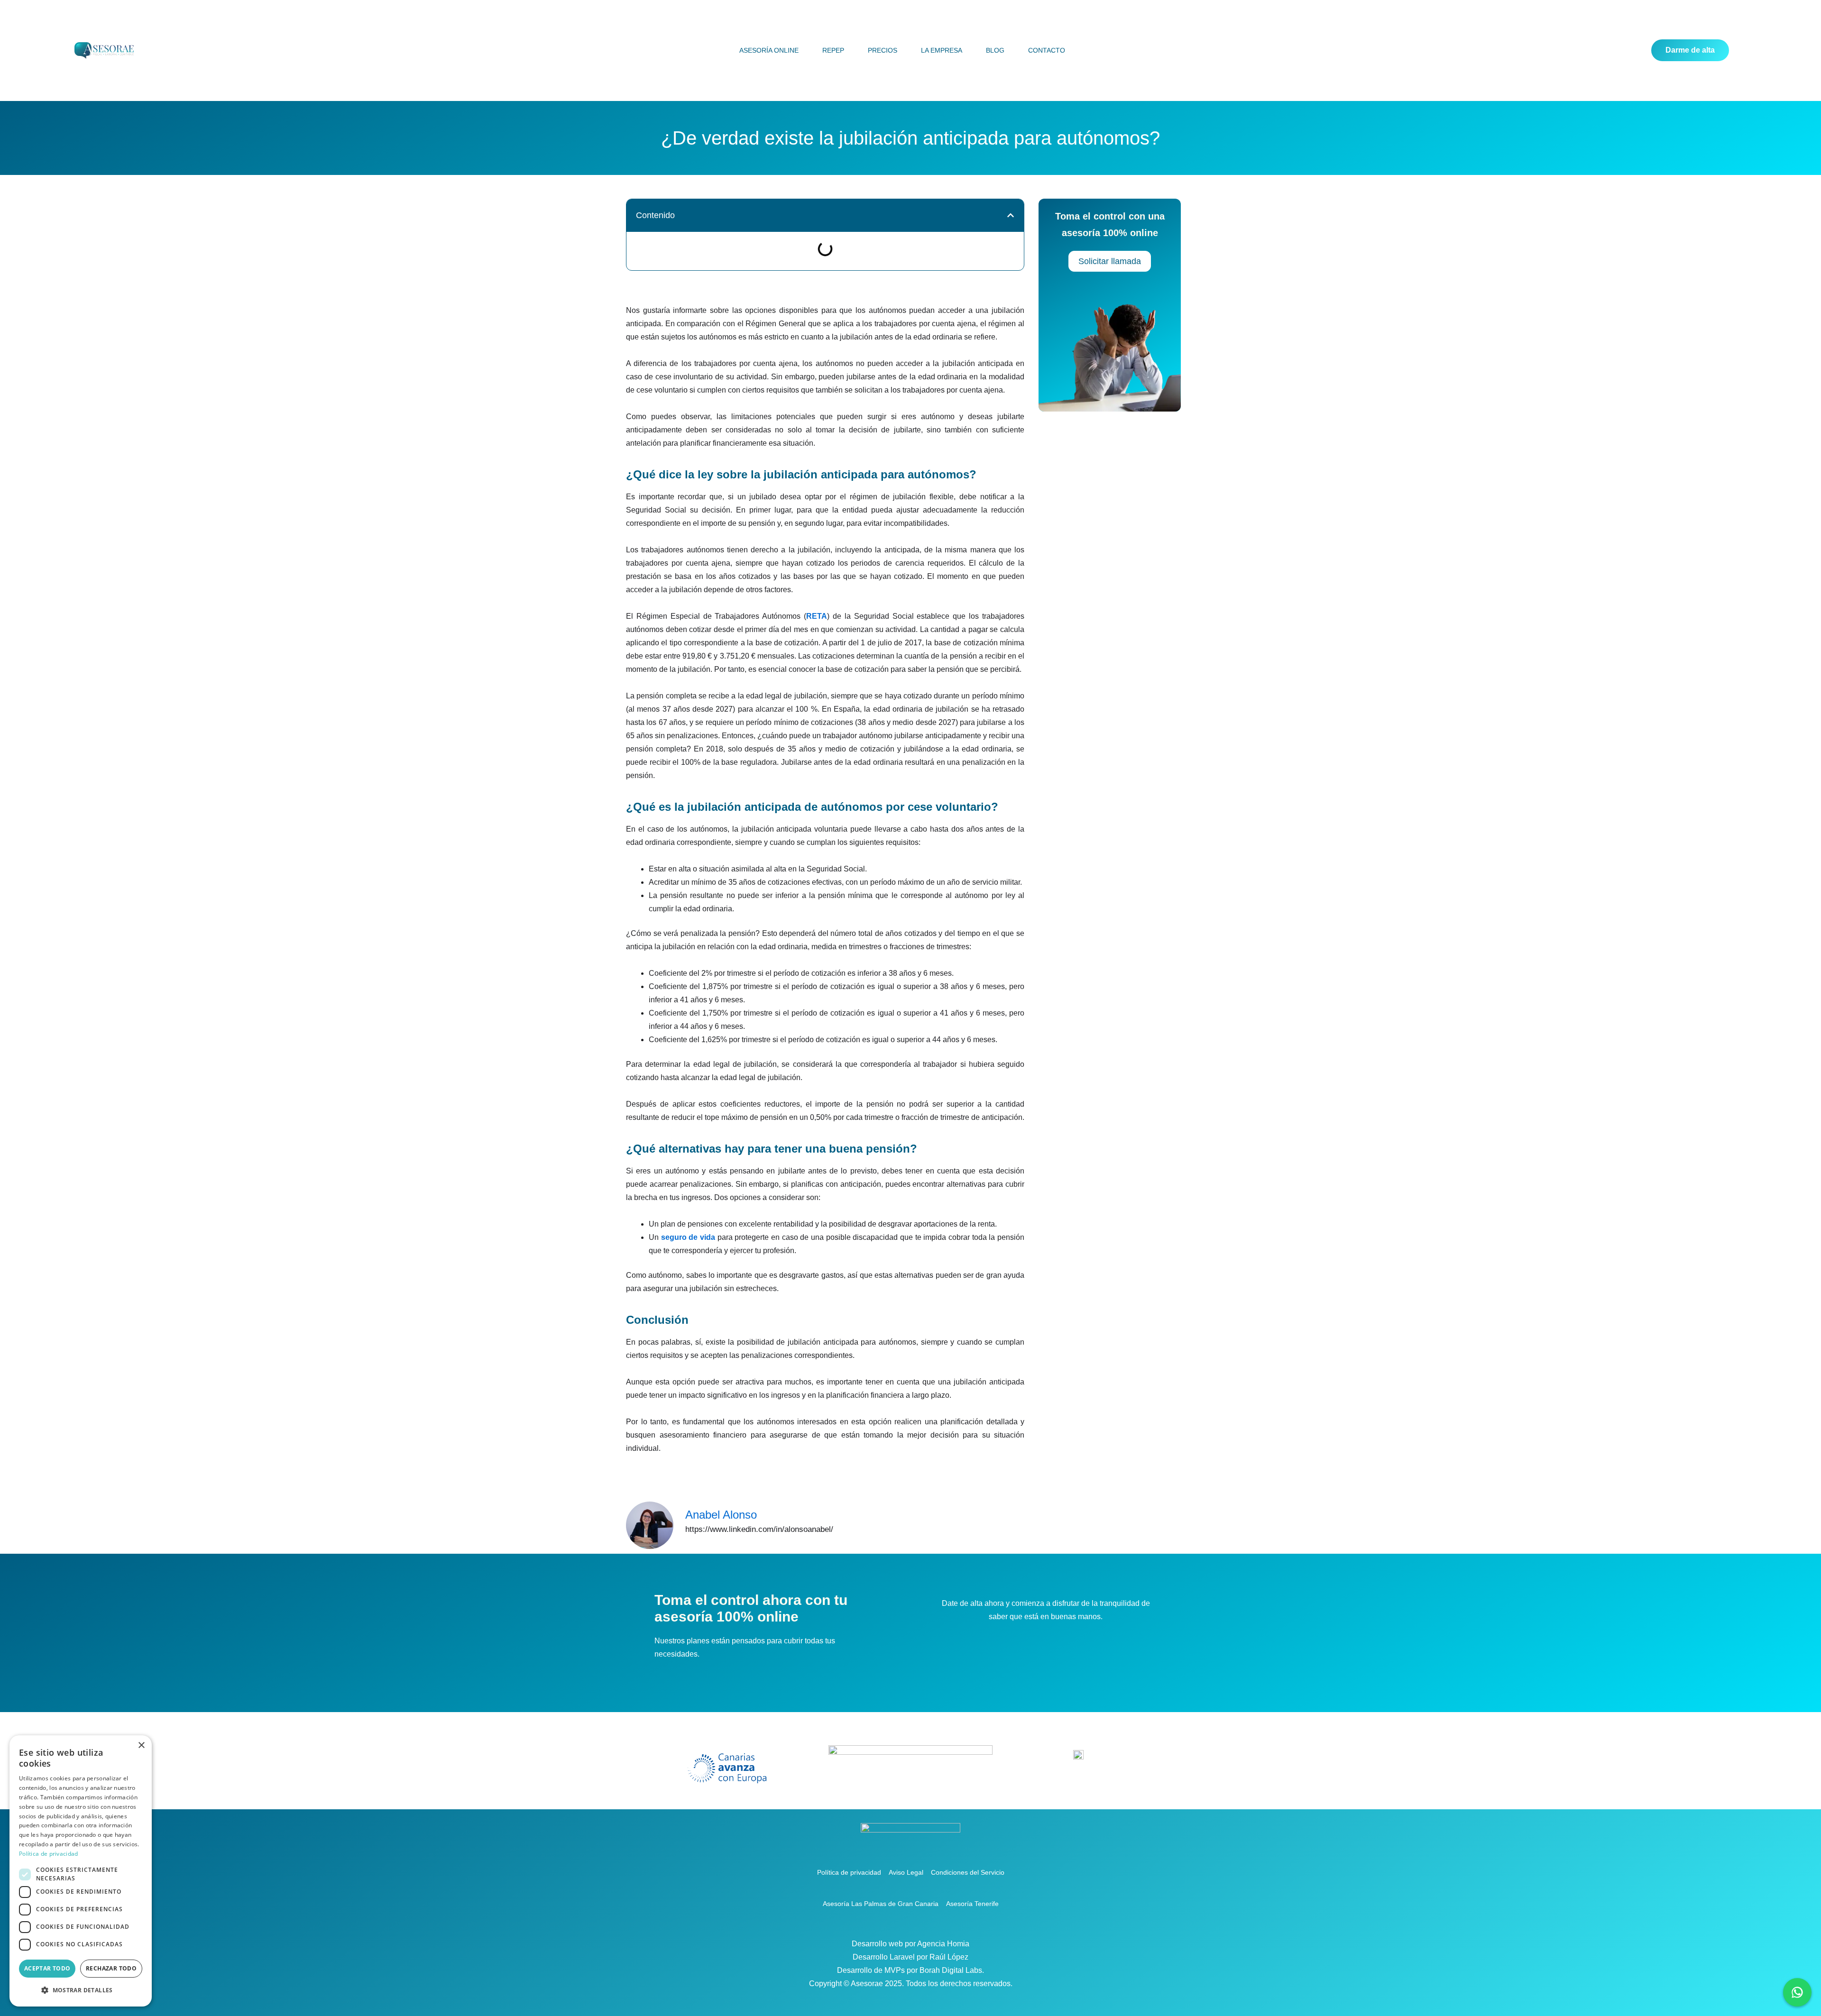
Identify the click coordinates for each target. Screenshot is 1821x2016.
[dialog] (81, 1871)
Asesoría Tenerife (972, 1904)
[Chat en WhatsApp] (1797, 1992)
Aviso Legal (906, 1872)
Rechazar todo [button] (111, 1968)
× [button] (141, 1746)
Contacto (1047, 50)
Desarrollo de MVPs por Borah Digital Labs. (910, 1970)
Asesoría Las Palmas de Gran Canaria (881, 1904)
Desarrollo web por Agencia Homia (910, 1944)
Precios (883, 50)
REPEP (833, 50)
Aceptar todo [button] (47, 1968)
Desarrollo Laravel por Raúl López (910, 1957)
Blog (995, 50)
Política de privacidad (849, 1872)
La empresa (942, 50)
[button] (1011, 215)
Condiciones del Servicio (968, 1872)
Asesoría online (769, 50)
